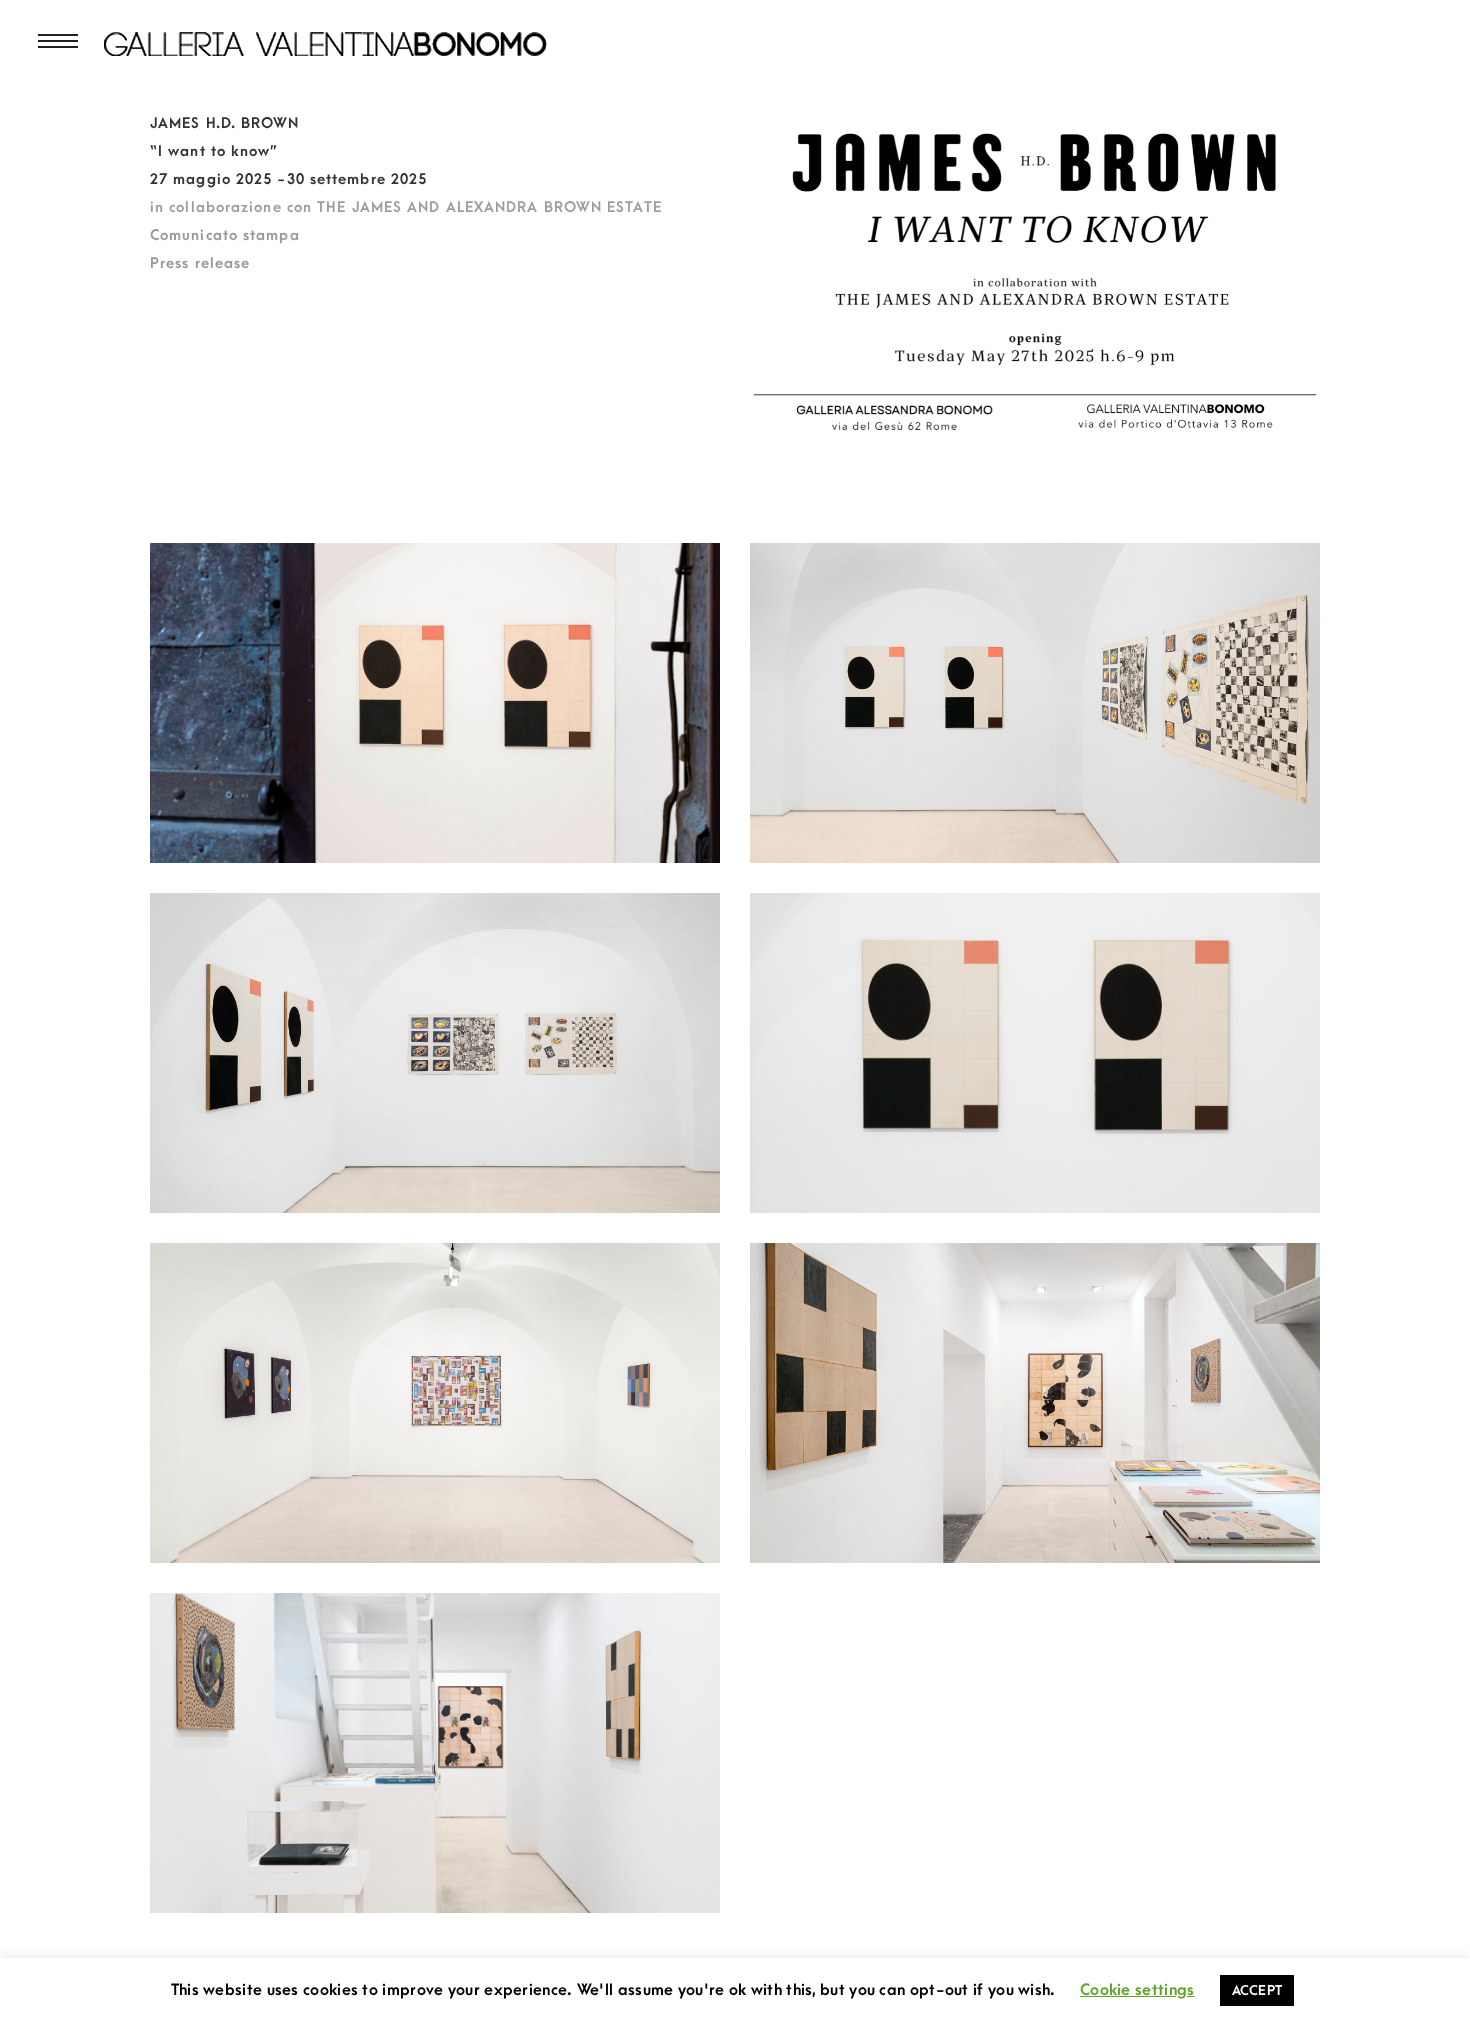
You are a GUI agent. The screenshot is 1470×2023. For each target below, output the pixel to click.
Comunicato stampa (225, 235)
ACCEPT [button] (1257, 1990)
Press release (200, 263)
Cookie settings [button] (1137, 1990)
